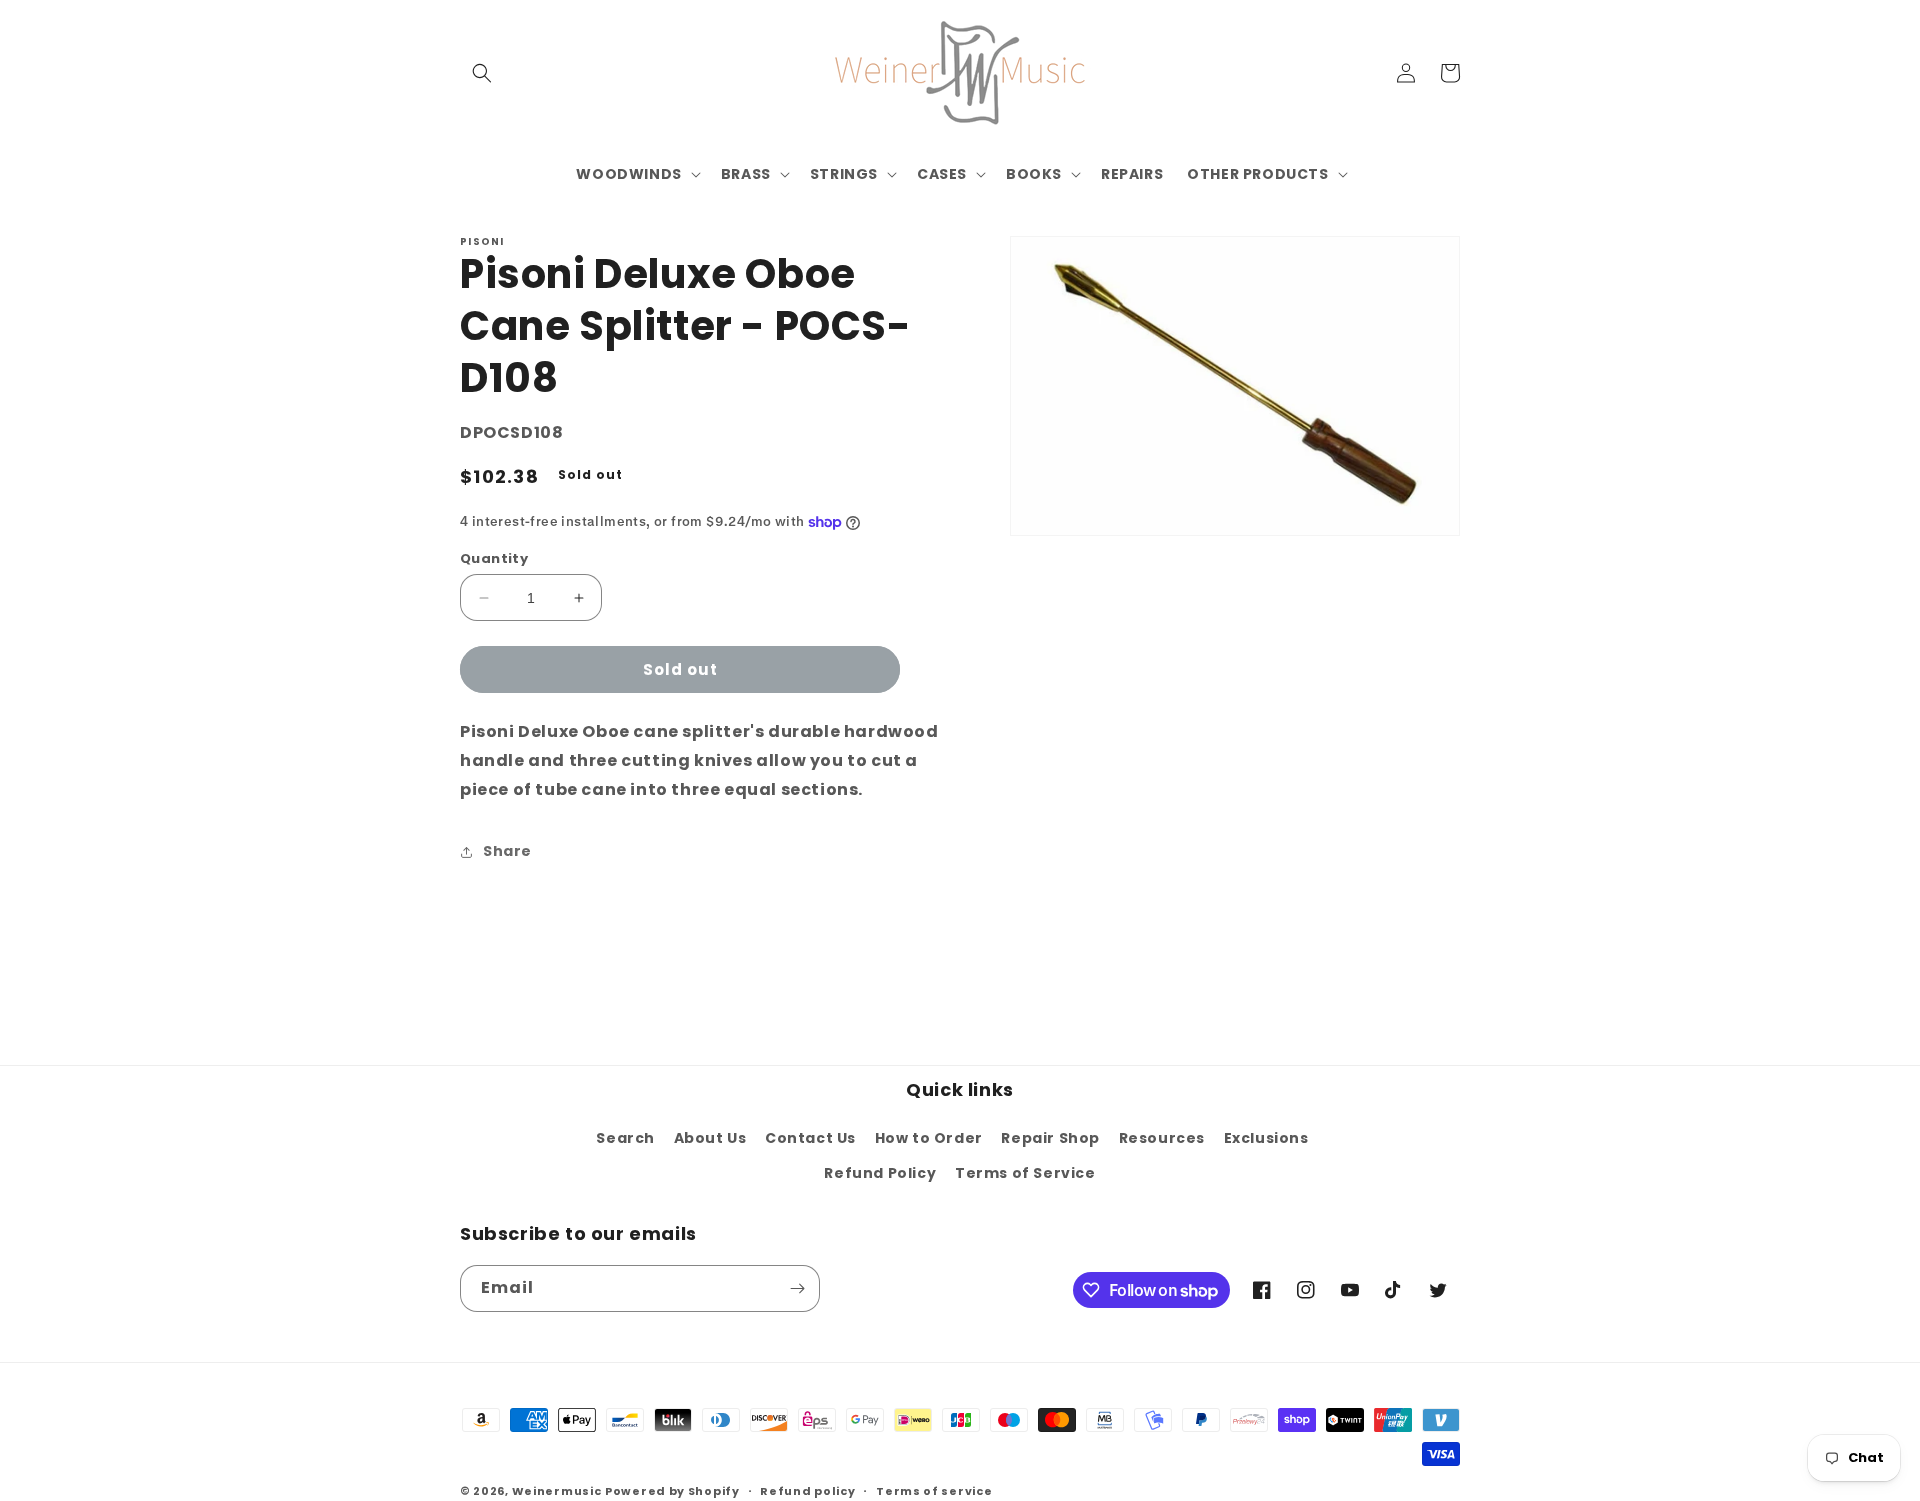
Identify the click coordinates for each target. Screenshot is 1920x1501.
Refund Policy (880, 1173)
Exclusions (1266, 1138)
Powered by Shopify (672, 1491)
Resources (1162, 1138)
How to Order (929, 1138)
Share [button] (507, 851)
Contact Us (810, 1138)
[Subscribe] (797, 1288)
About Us (710, 1138)
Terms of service (934, 1491)
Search (625, 1138)
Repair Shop (1050, 1138)
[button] (482, 73)
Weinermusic (557, 1491)
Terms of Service (1025, 1173)
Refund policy (807, 1491)
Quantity (494, 558)
